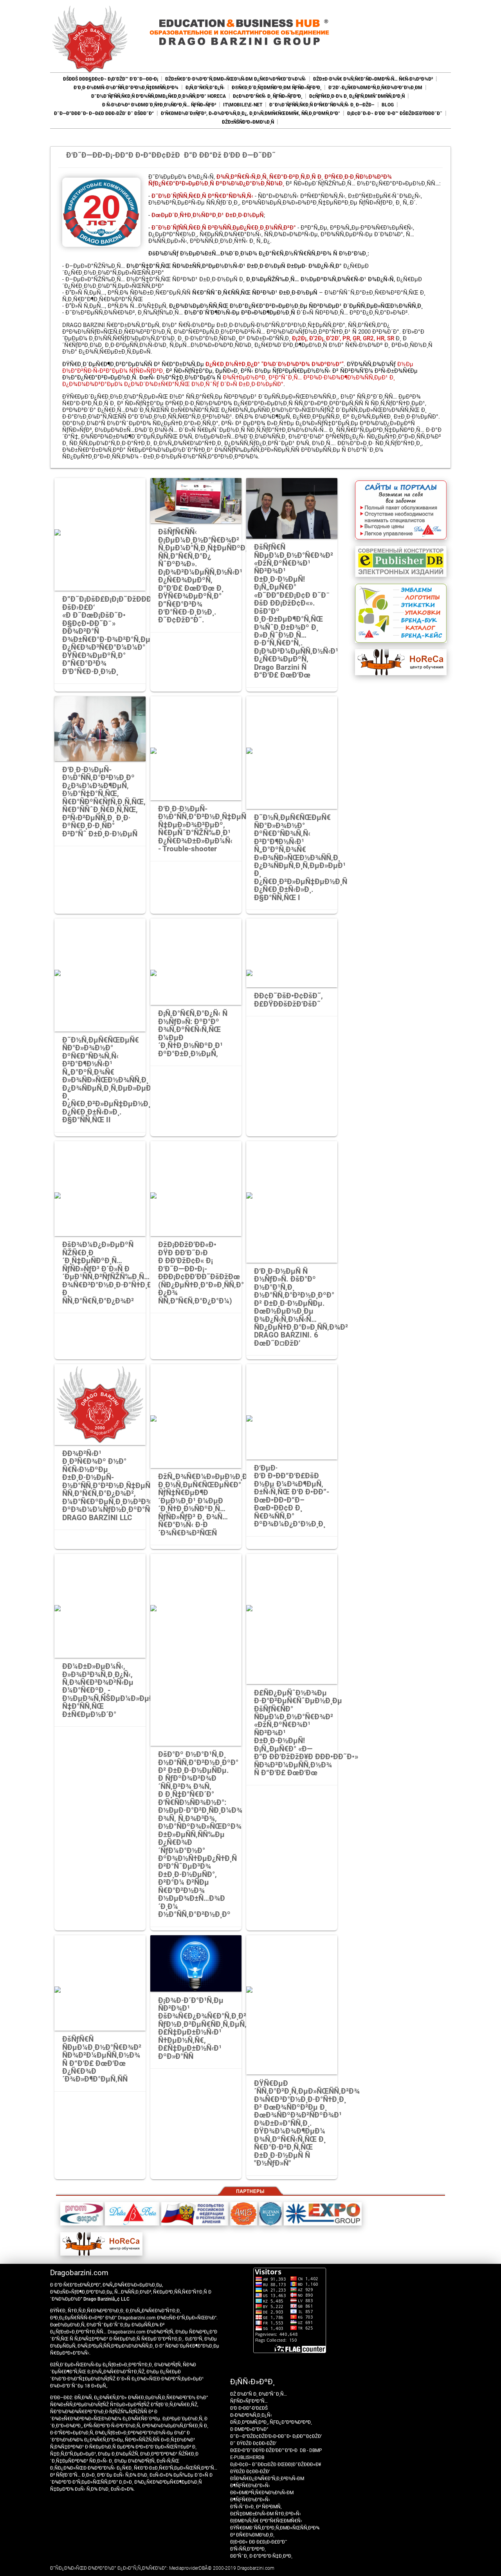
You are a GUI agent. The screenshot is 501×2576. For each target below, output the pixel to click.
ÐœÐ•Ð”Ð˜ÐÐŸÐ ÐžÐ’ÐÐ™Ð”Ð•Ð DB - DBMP (276, 2450)
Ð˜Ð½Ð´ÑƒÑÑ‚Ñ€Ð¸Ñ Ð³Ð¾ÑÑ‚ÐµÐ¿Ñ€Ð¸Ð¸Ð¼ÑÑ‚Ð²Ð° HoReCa (159, 96)
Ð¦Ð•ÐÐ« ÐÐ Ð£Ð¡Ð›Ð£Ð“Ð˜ (259, 2542)
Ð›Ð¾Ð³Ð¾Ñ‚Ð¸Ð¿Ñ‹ (251, 2415)
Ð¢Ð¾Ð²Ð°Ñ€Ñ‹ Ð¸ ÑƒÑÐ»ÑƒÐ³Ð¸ (268, 96)
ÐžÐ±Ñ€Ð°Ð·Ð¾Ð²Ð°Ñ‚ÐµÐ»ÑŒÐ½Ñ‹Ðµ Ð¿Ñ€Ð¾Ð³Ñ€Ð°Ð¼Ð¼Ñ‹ (236, 79)
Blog (388, 105)
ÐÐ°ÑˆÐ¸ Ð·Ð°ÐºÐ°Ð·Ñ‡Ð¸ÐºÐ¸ (261, 2556)
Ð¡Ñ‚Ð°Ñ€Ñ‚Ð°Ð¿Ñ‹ (205, 88)
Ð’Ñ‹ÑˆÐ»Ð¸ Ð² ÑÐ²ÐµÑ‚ (256, 2507)
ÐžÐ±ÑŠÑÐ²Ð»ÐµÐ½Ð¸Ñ (248, 122)
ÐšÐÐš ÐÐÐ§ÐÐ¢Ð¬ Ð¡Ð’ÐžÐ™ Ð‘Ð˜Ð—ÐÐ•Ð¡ (111, 79)
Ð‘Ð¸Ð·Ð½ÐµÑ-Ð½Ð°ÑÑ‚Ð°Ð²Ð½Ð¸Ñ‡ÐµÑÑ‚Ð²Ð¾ (126, 88)
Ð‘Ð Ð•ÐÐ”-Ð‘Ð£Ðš (249, 2408)
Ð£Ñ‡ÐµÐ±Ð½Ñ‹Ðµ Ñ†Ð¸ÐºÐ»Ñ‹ (266, 2514)
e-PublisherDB (247, 2457)
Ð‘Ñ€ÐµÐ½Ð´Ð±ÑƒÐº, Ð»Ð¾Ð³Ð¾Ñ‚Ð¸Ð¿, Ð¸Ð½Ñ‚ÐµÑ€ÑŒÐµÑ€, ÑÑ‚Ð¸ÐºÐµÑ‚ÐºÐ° (250, 113)
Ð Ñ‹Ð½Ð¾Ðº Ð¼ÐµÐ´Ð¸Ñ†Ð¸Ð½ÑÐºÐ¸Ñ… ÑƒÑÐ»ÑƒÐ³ (159, 105)
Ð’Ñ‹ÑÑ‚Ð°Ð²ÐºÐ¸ (248, 2549)
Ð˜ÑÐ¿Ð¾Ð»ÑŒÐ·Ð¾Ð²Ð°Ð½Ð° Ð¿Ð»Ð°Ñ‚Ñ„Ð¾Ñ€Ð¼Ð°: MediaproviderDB (127, 2568)
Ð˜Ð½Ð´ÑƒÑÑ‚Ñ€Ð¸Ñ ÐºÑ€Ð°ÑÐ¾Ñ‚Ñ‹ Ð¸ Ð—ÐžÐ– (322, 105)
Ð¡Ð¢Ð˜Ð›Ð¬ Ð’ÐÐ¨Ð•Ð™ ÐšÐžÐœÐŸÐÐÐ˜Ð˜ (395, 113)
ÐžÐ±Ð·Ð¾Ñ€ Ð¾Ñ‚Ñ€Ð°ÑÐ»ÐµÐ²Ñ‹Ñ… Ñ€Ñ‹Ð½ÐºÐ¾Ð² (373, 79)
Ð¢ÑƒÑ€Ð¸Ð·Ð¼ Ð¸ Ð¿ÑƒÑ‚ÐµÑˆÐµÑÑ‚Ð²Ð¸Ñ (357, 96)
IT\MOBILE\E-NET (243, 105)
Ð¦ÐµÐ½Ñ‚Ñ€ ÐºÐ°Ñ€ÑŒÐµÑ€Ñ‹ (266, 2521)
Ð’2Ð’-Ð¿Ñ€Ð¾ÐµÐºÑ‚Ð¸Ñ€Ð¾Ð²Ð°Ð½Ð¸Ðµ (375, 88)
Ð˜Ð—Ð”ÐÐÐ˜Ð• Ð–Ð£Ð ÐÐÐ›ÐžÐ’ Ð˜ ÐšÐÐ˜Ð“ (104, 113)
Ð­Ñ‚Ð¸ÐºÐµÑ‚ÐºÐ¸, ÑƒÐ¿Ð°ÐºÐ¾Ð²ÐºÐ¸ (271, 2422)
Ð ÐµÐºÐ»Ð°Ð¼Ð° (249, 2429)
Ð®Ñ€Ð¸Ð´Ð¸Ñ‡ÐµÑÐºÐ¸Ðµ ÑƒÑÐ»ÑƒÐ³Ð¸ (277, 88)
